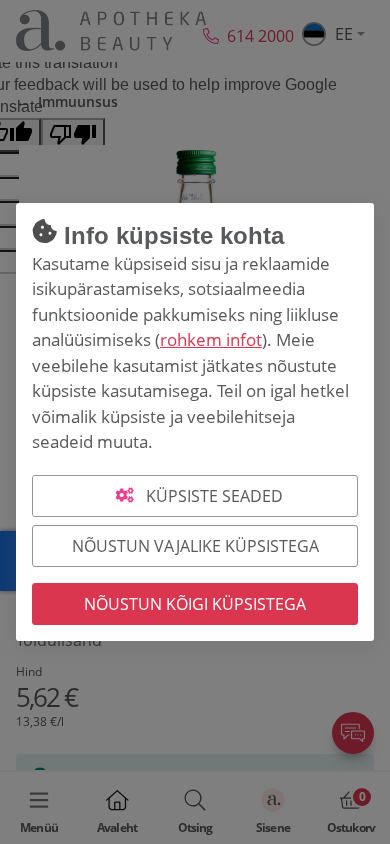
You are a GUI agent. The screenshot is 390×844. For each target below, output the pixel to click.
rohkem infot (211, 339)
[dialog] (195, 422)
